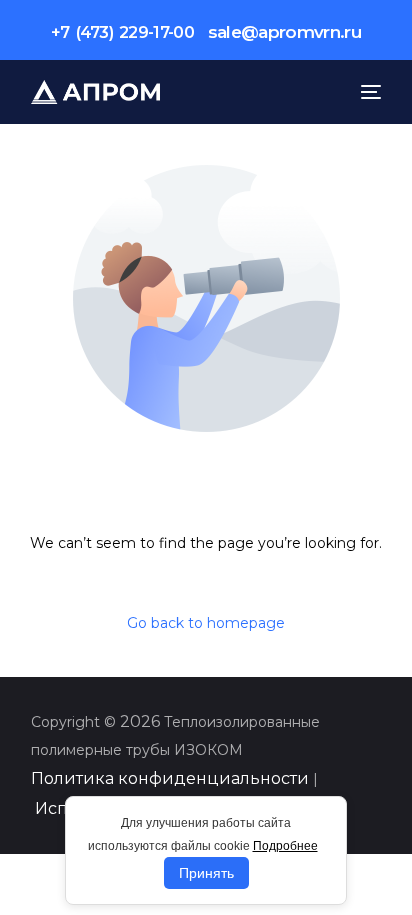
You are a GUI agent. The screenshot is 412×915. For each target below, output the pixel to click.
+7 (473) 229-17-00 (122, 32)
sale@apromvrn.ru (284, 32)
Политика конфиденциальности (170, 778)
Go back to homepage (206, 623)
